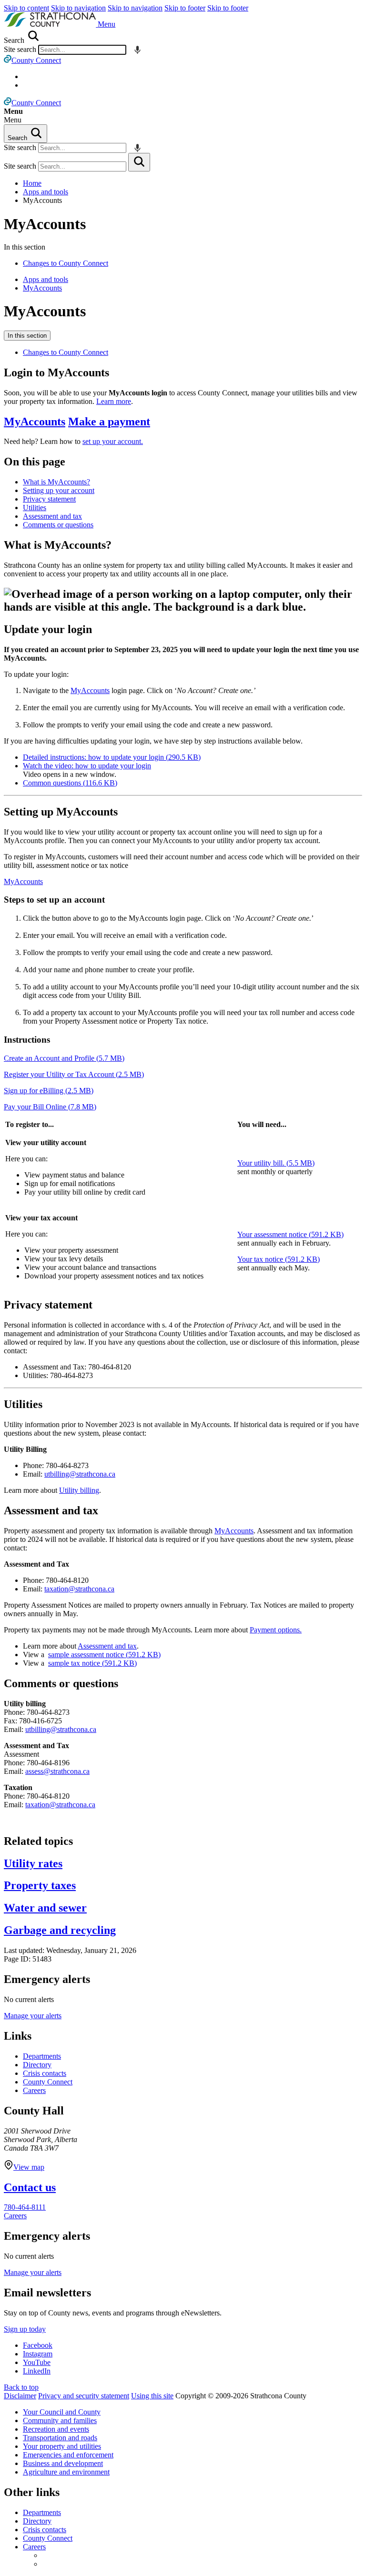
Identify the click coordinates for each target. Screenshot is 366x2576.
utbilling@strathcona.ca (80, 1474)
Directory (37, 2065)
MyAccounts (45, 224)
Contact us (30, 2187)
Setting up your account (59, 490)
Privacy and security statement (84, 2396)
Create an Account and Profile (64, 1058)
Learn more (114, 401)
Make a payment (109, 422)
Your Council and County (62, 2412)
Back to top (21, 2387)
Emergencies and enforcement (68, 2455)
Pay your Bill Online (50, 1107)
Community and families (60, 2420)
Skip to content (26, 8)
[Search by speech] (137, 50)
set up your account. (113, 441)
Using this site (152, 2396)
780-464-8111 (25, 2207)
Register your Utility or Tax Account (74, 1074)
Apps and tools (46, 192)
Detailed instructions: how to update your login (112, 757)
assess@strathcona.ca (57, 1771)
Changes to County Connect (66, 263)
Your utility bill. (276, 1163)
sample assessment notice (104, 1655)
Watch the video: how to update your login (87, 766)
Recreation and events (56, 2429)
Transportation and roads (60, 2438)
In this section (27, 336)
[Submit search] (139, 162)
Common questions (70, 783)
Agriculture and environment (66, 2472)
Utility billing (79, 1490)
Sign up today (25, 2329)
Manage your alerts (33, 2016)
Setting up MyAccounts (61, 812)
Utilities (35, 508)
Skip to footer (185, 8)
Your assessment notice (290, 1234)
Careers (34, 2090)
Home (32, 183)
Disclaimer (20, 2396)
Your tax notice (279, 1259)
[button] (107, 24)
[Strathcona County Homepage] (51, 24)
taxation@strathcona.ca (79, 1589)
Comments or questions (58, 525)
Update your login (48, 629)
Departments (42, 2056)
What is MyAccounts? (56, 482)
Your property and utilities (62, 2446)
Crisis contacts (45, 2073)
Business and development (63, 2463)
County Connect (48, 2082)
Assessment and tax (52, 516)
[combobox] (82, 50)
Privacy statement (49, 499)
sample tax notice (92, 1663)
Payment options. (276, 1630)
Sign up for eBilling (49, 1091)
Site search (20, 49)
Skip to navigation (78, 8)
